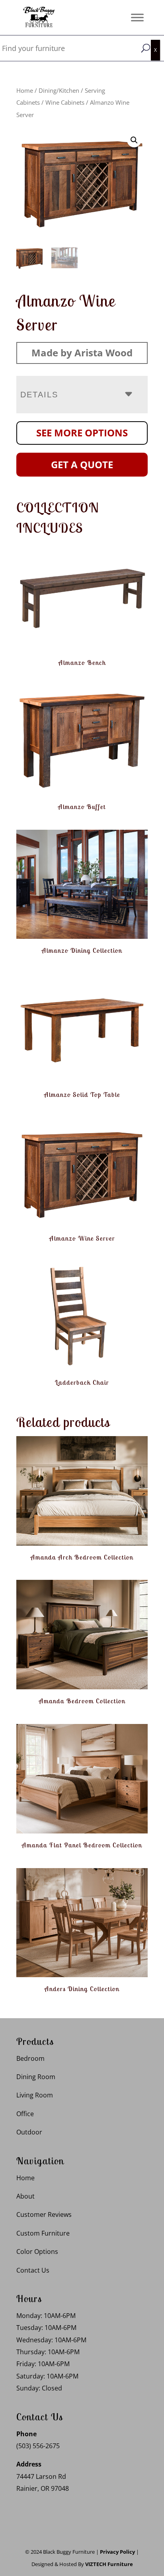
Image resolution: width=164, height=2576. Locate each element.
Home (25, 90)
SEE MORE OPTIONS (82, 433)
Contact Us (33, 2270)
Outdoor (29, 2132)
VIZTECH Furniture (109, 2564)
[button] (134, 140)
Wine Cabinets (65, 102)
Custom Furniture (43, 2233)
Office (25, 2114)
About (25, 2196)
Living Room (35, 2095)
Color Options (37, 2252)
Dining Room (36, 2077)
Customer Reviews (44, 2214)
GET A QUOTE (82, 464)
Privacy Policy (117, 2552)
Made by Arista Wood (82, 353)
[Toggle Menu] (137, 17)
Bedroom (30, 2058)
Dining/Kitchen (59, 90)
